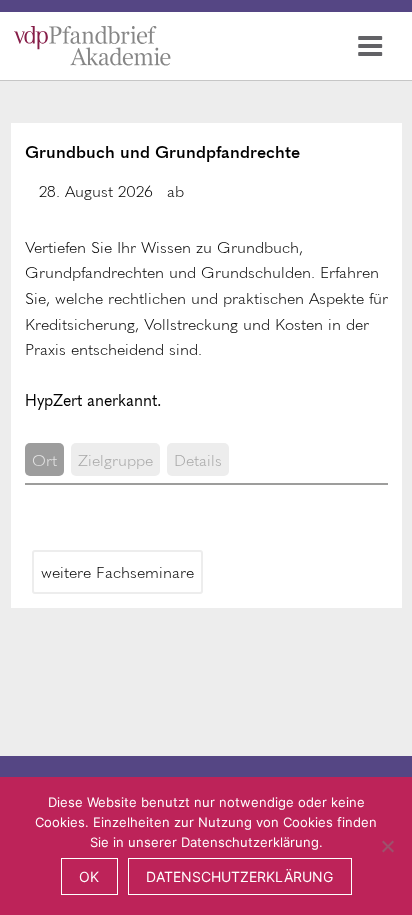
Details (198, 459)
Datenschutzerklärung (239, 876)
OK (89, 876)
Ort (44, 459)
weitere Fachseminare (117, 571)
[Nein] (387, 846)
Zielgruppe (115, 459)
